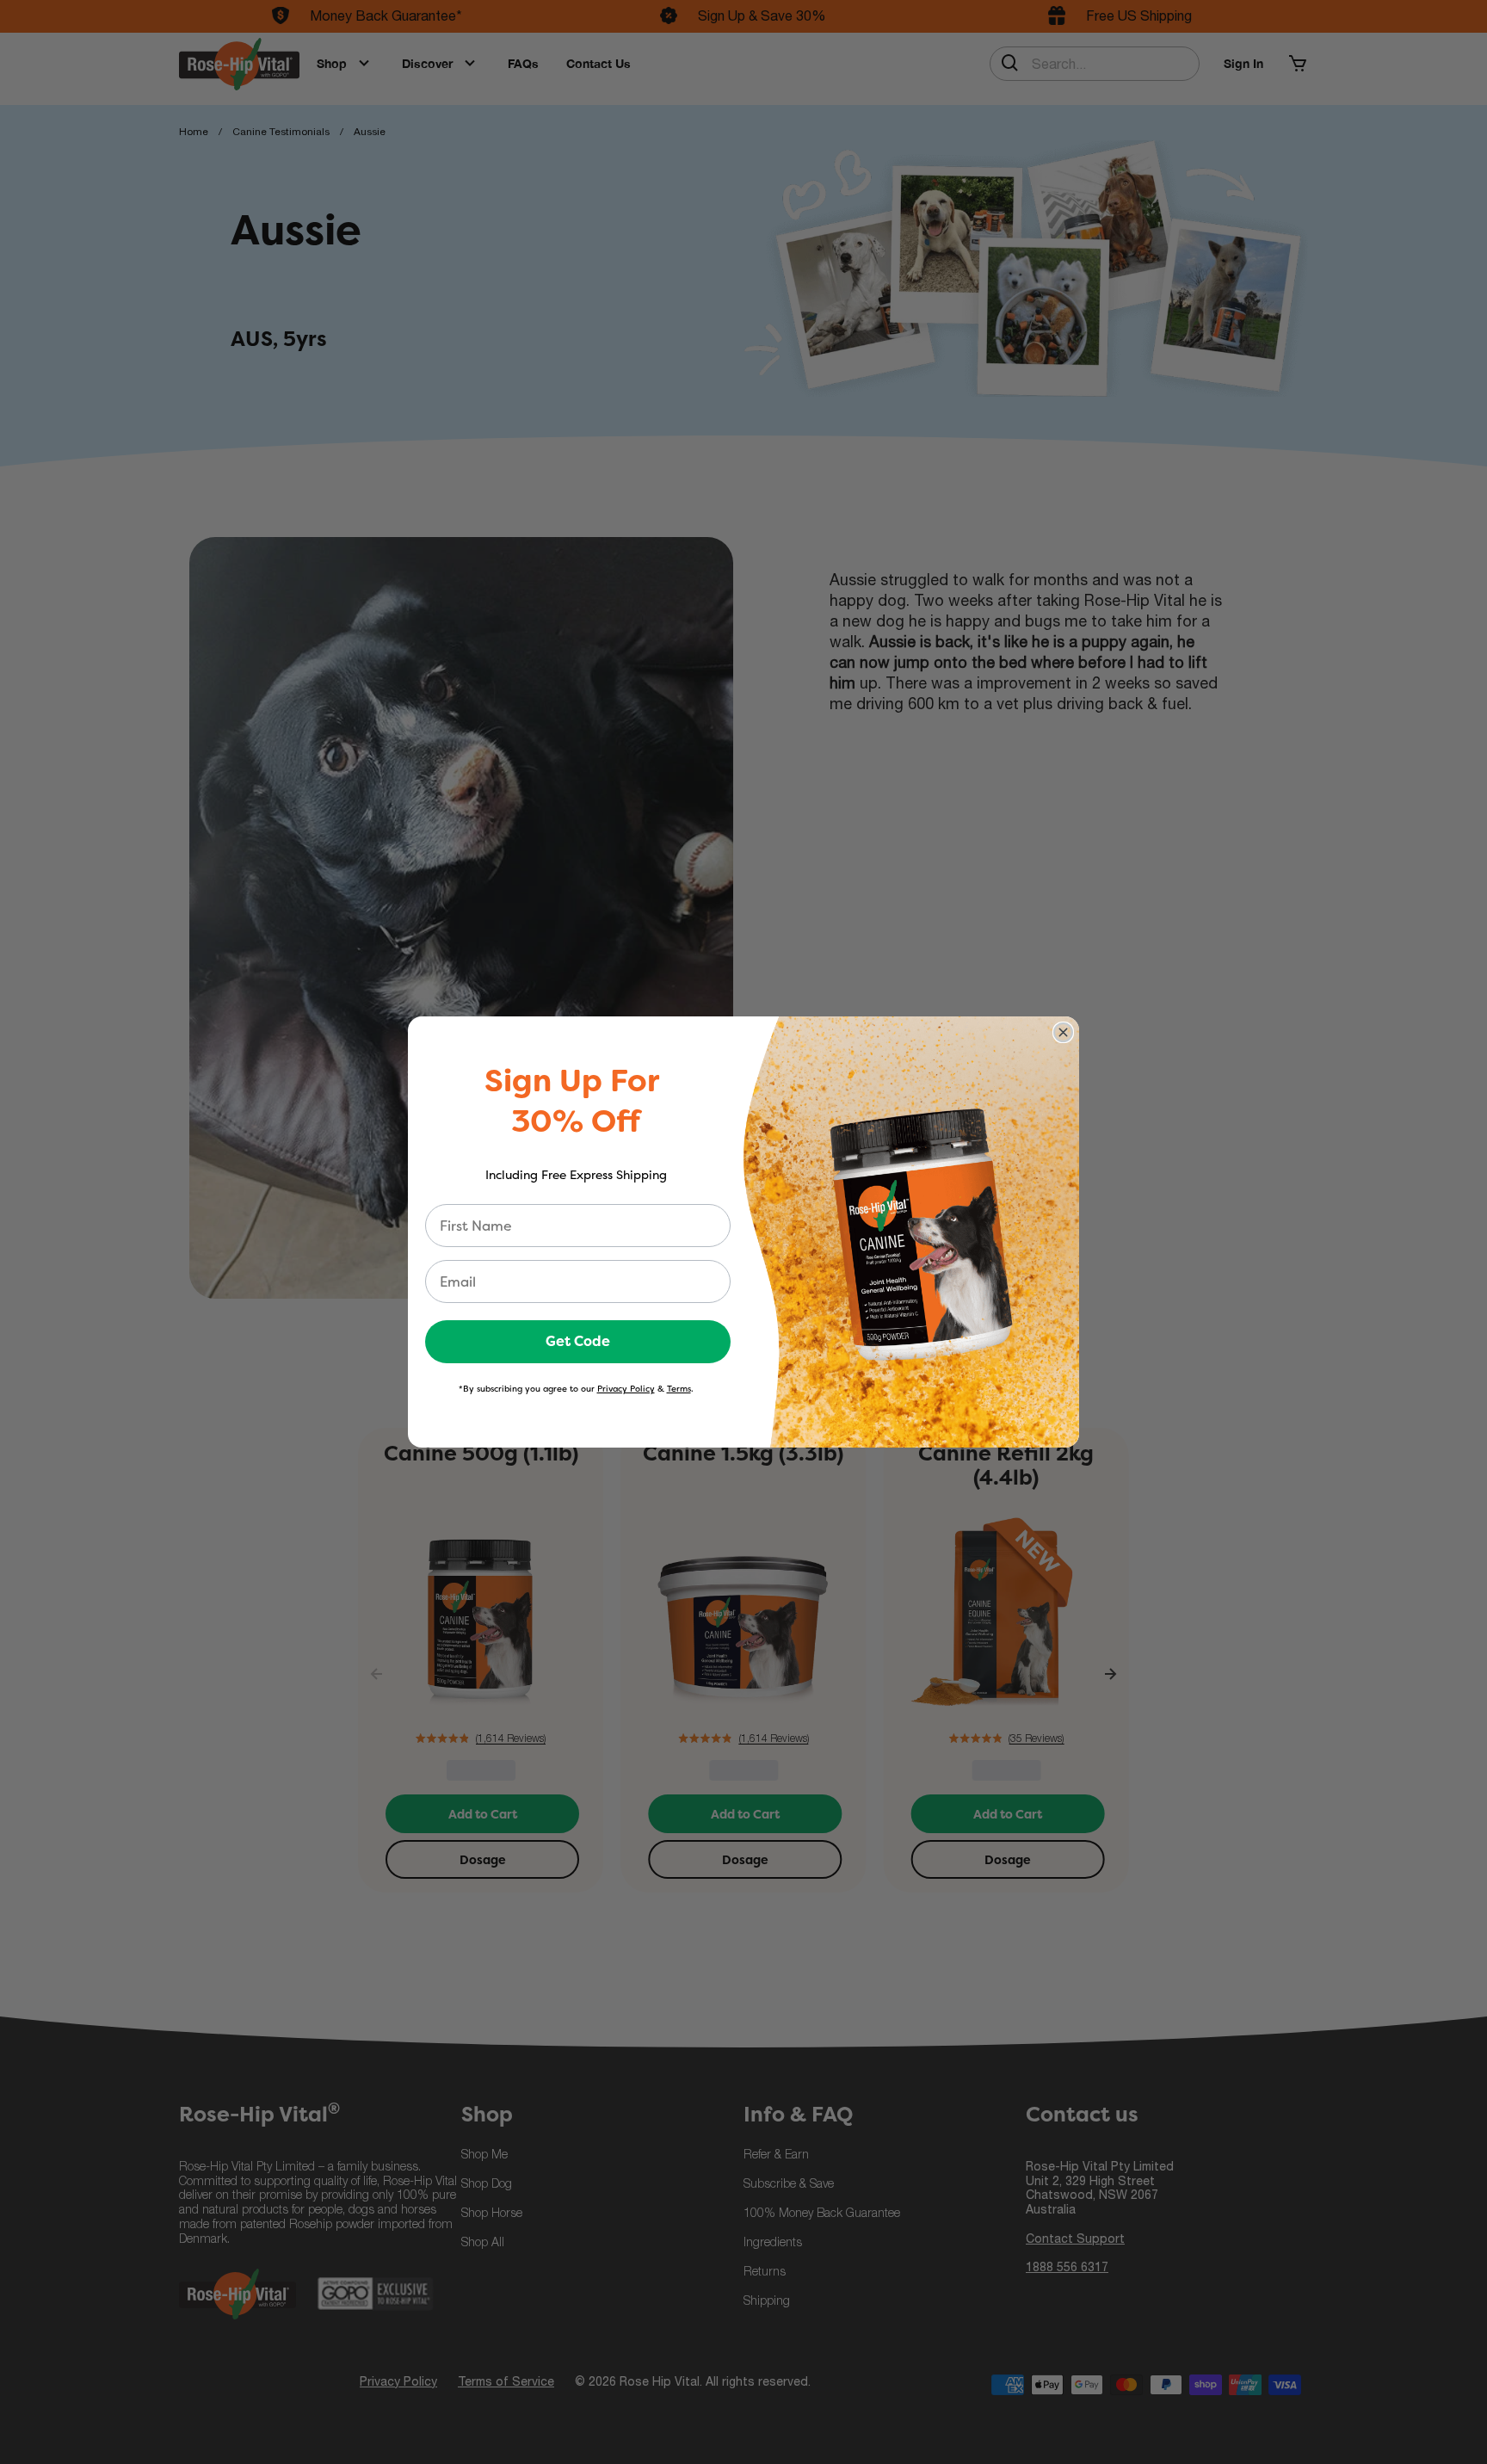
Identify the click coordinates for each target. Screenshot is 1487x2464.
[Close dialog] (1063, 1032)
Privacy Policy (626, 1389)
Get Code (578, 1341)
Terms (679, 1389)
